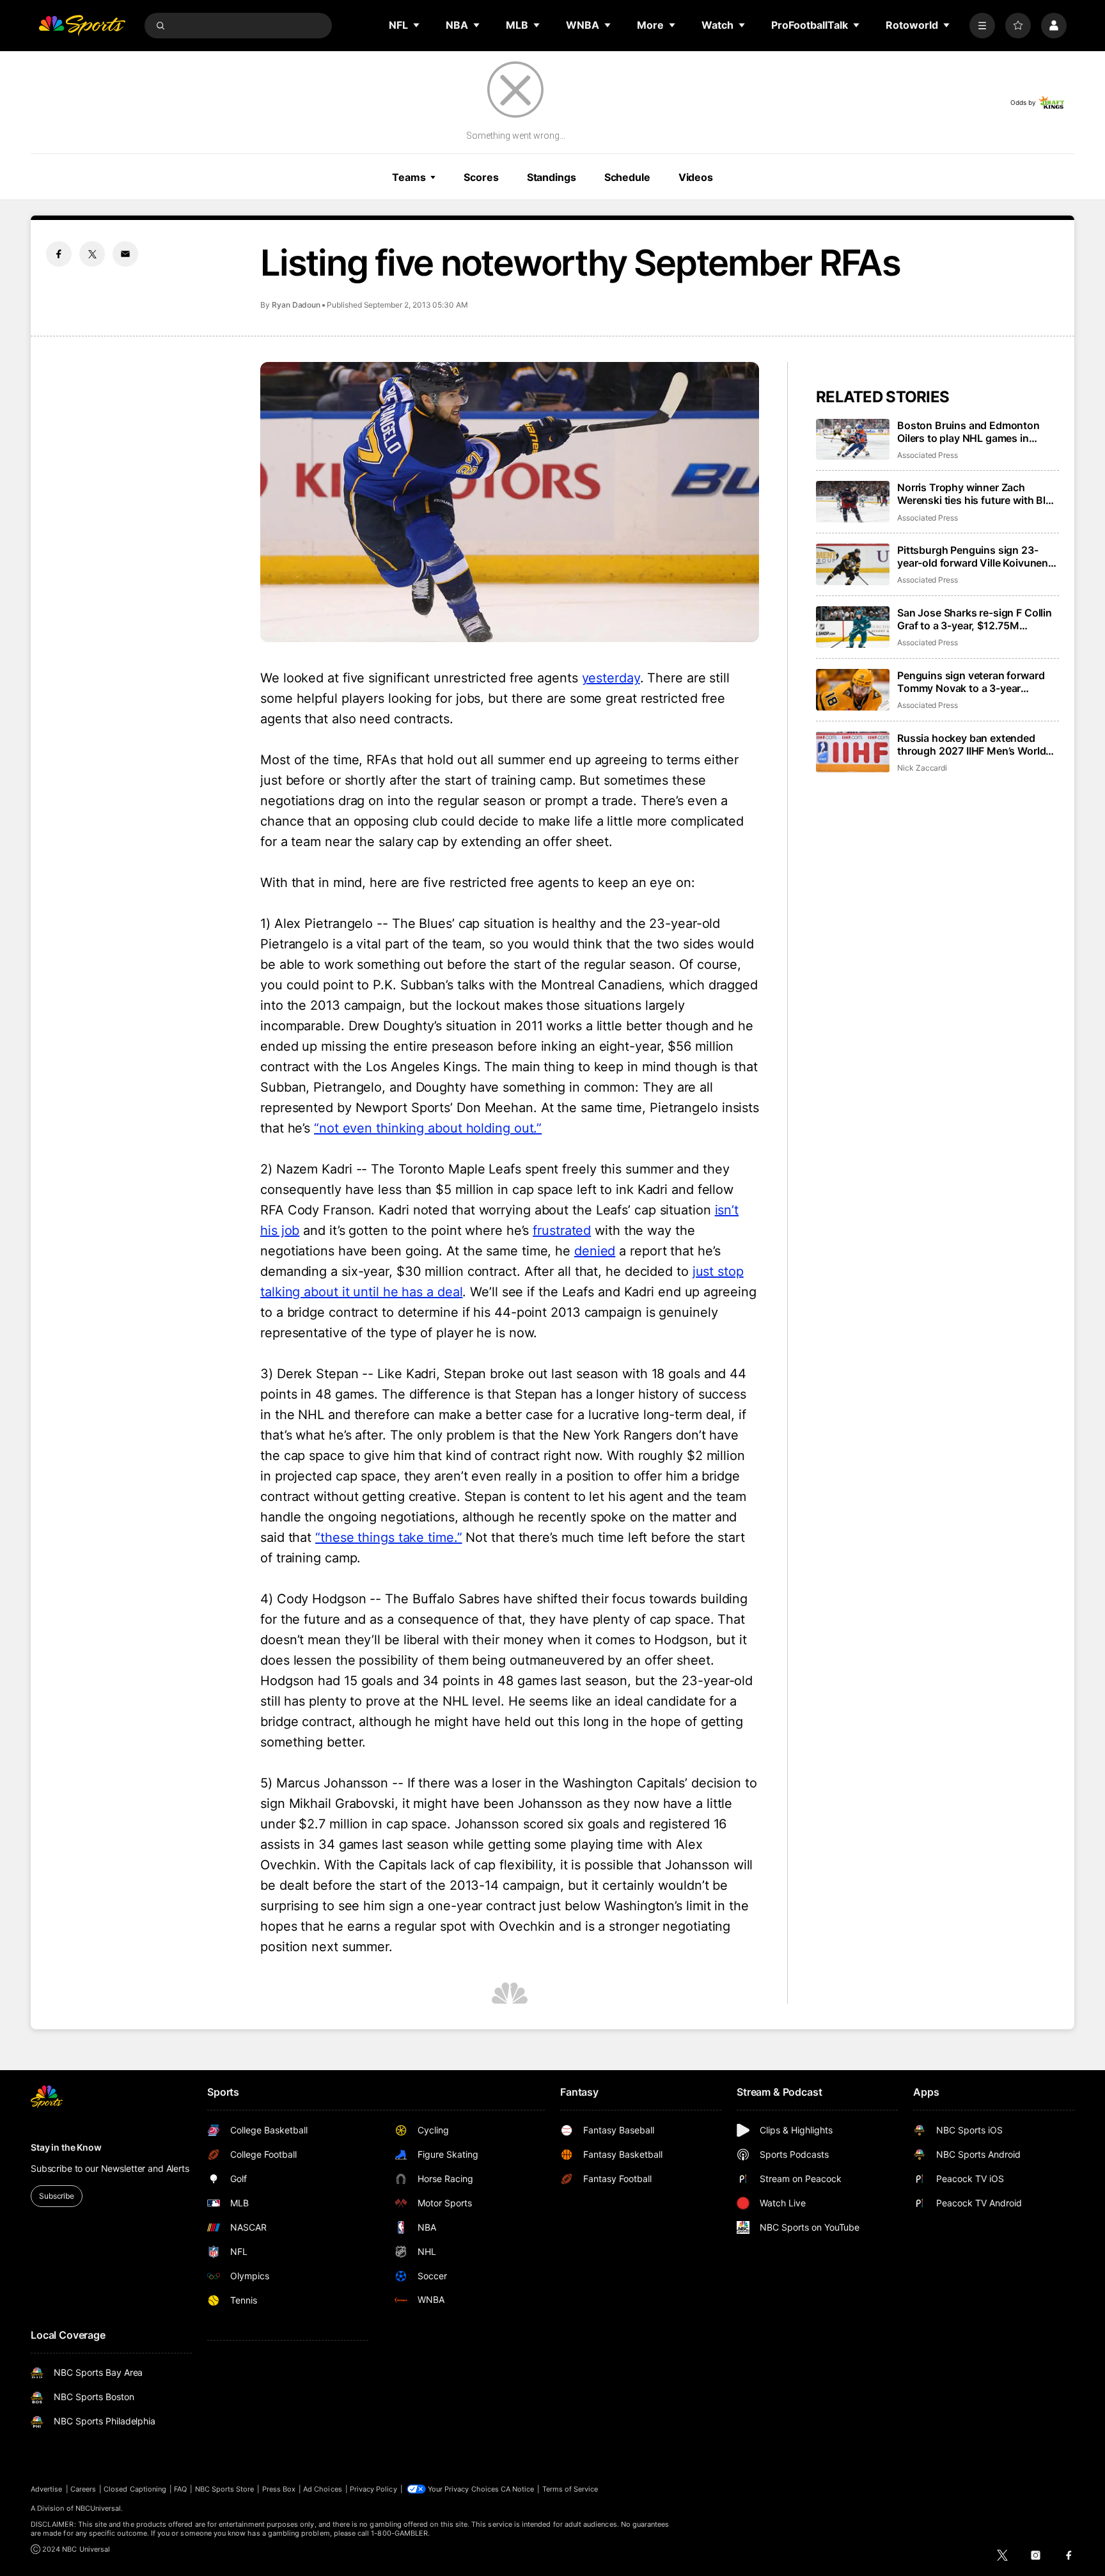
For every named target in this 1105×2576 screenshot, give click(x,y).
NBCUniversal (98, 2508)
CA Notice (518, 2489)
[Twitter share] (92, 254)
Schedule (627, 177)
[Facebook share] (59, 254)
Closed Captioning (135, 2489)
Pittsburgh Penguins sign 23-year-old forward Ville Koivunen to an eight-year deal (973, 556)
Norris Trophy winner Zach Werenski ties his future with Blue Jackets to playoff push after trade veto (977, 494)
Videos (696, 177)
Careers (83, 2489)
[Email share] (125, 254)
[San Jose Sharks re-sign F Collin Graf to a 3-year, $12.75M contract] (853, 627)
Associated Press (928, 455)
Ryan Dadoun (296, 305)
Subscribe (57, 2196)
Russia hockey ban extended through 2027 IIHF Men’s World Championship (971, 744)
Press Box (279, 2489)
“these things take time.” (389, 1537)
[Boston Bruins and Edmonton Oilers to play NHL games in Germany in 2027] (853, 440)
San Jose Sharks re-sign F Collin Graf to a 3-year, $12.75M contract (975, 619)
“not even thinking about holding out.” (428, 1128)
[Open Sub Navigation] (417, 25)
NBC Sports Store (225, 2489)
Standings (552, 177)
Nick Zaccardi (922, 768)
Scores (481, 177)
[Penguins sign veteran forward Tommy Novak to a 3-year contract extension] (853, 690)
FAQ (180, 2489)
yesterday (611, 678)
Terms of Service (570, 2489)
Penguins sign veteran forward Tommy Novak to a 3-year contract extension (971, 682)
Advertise (47, 2489)
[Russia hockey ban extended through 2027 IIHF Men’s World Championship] (853, 752)
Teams (409, 177)
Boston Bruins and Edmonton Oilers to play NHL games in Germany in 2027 (968, 432)
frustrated (562, 1230)
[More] (982, 26)
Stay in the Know (66, 2147)
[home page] (82, 26)
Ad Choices (323, 2489)
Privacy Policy (373, 2489)
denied (595, 1251)
